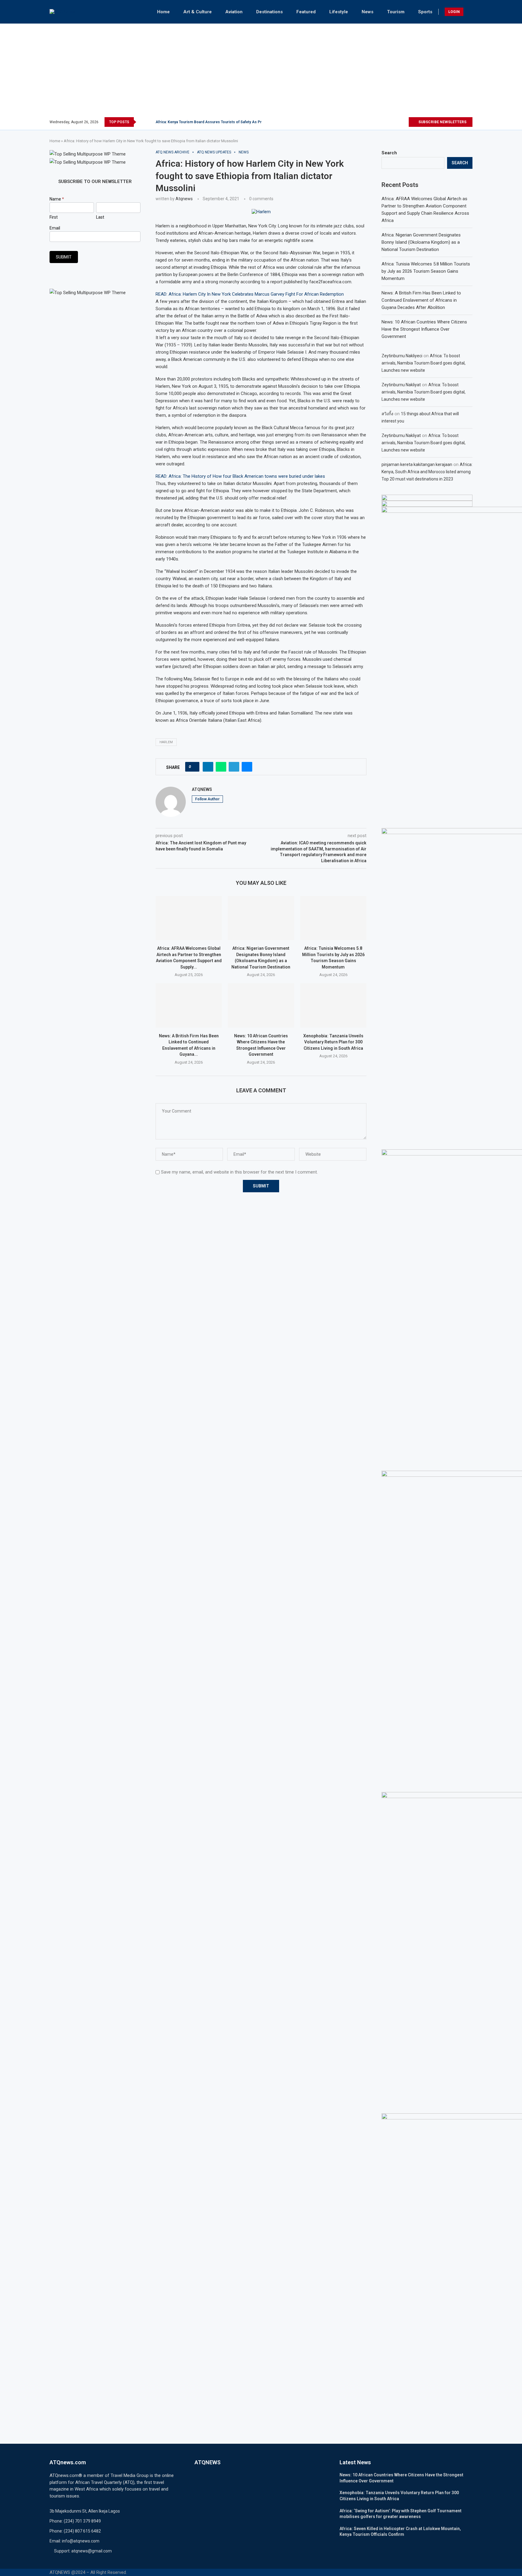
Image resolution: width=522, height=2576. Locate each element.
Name (57, 199)
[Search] (469, 12)
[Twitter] (383, 122)
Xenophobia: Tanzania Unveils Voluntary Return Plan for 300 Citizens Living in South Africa (333, 1042)
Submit (64, 257)
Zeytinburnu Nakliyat (401, 385)
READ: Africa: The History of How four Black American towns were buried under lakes (240, 476)
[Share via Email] (247, 767)
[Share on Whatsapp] (221, 767)
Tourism (396, 12)
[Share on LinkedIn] (208, 767)
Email (55, 228)
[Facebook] (376, 122)
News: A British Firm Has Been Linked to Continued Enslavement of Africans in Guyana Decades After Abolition (421, 300)
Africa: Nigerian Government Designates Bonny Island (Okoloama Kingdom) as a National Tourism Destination (421, 242)
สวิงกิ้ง (387, 414)
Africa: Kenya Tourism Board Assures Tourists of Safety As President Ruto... (221, 122)
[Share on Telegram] (234, 767)
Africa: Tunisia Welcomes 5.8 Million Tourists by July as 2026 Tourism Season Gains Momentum (426, 271)
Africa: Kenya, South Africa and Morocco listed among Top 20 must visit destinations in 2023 (427, 472)
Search (389, 153)
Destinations (269, 12)
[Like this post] (194, 767)
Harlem (166, 742)
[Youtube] (404, 122)
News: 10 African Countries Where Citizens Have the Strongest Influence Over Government (424, 329)
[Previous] (142, 122)
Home (163, 12)
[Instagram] (390, 122)
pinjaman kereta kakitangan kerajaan (417, 464)
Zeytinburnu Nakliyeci (402, 356)
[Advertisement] (261, 72)
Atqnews (184, 199)
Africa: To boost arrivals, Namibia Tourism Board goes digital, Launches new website (424, 363)
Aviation (234, 12)
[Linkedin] (397, 122)
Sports (425, 12)
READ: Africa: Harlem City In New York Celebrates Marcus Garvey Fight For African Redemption (250, 294)
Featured (306, 12)
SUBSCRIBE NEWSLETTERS (442, 122)
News (367, 12)
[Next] (150, 122)
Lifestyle (339, 12)
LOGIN (454, 12)
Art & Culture (198, 12)
